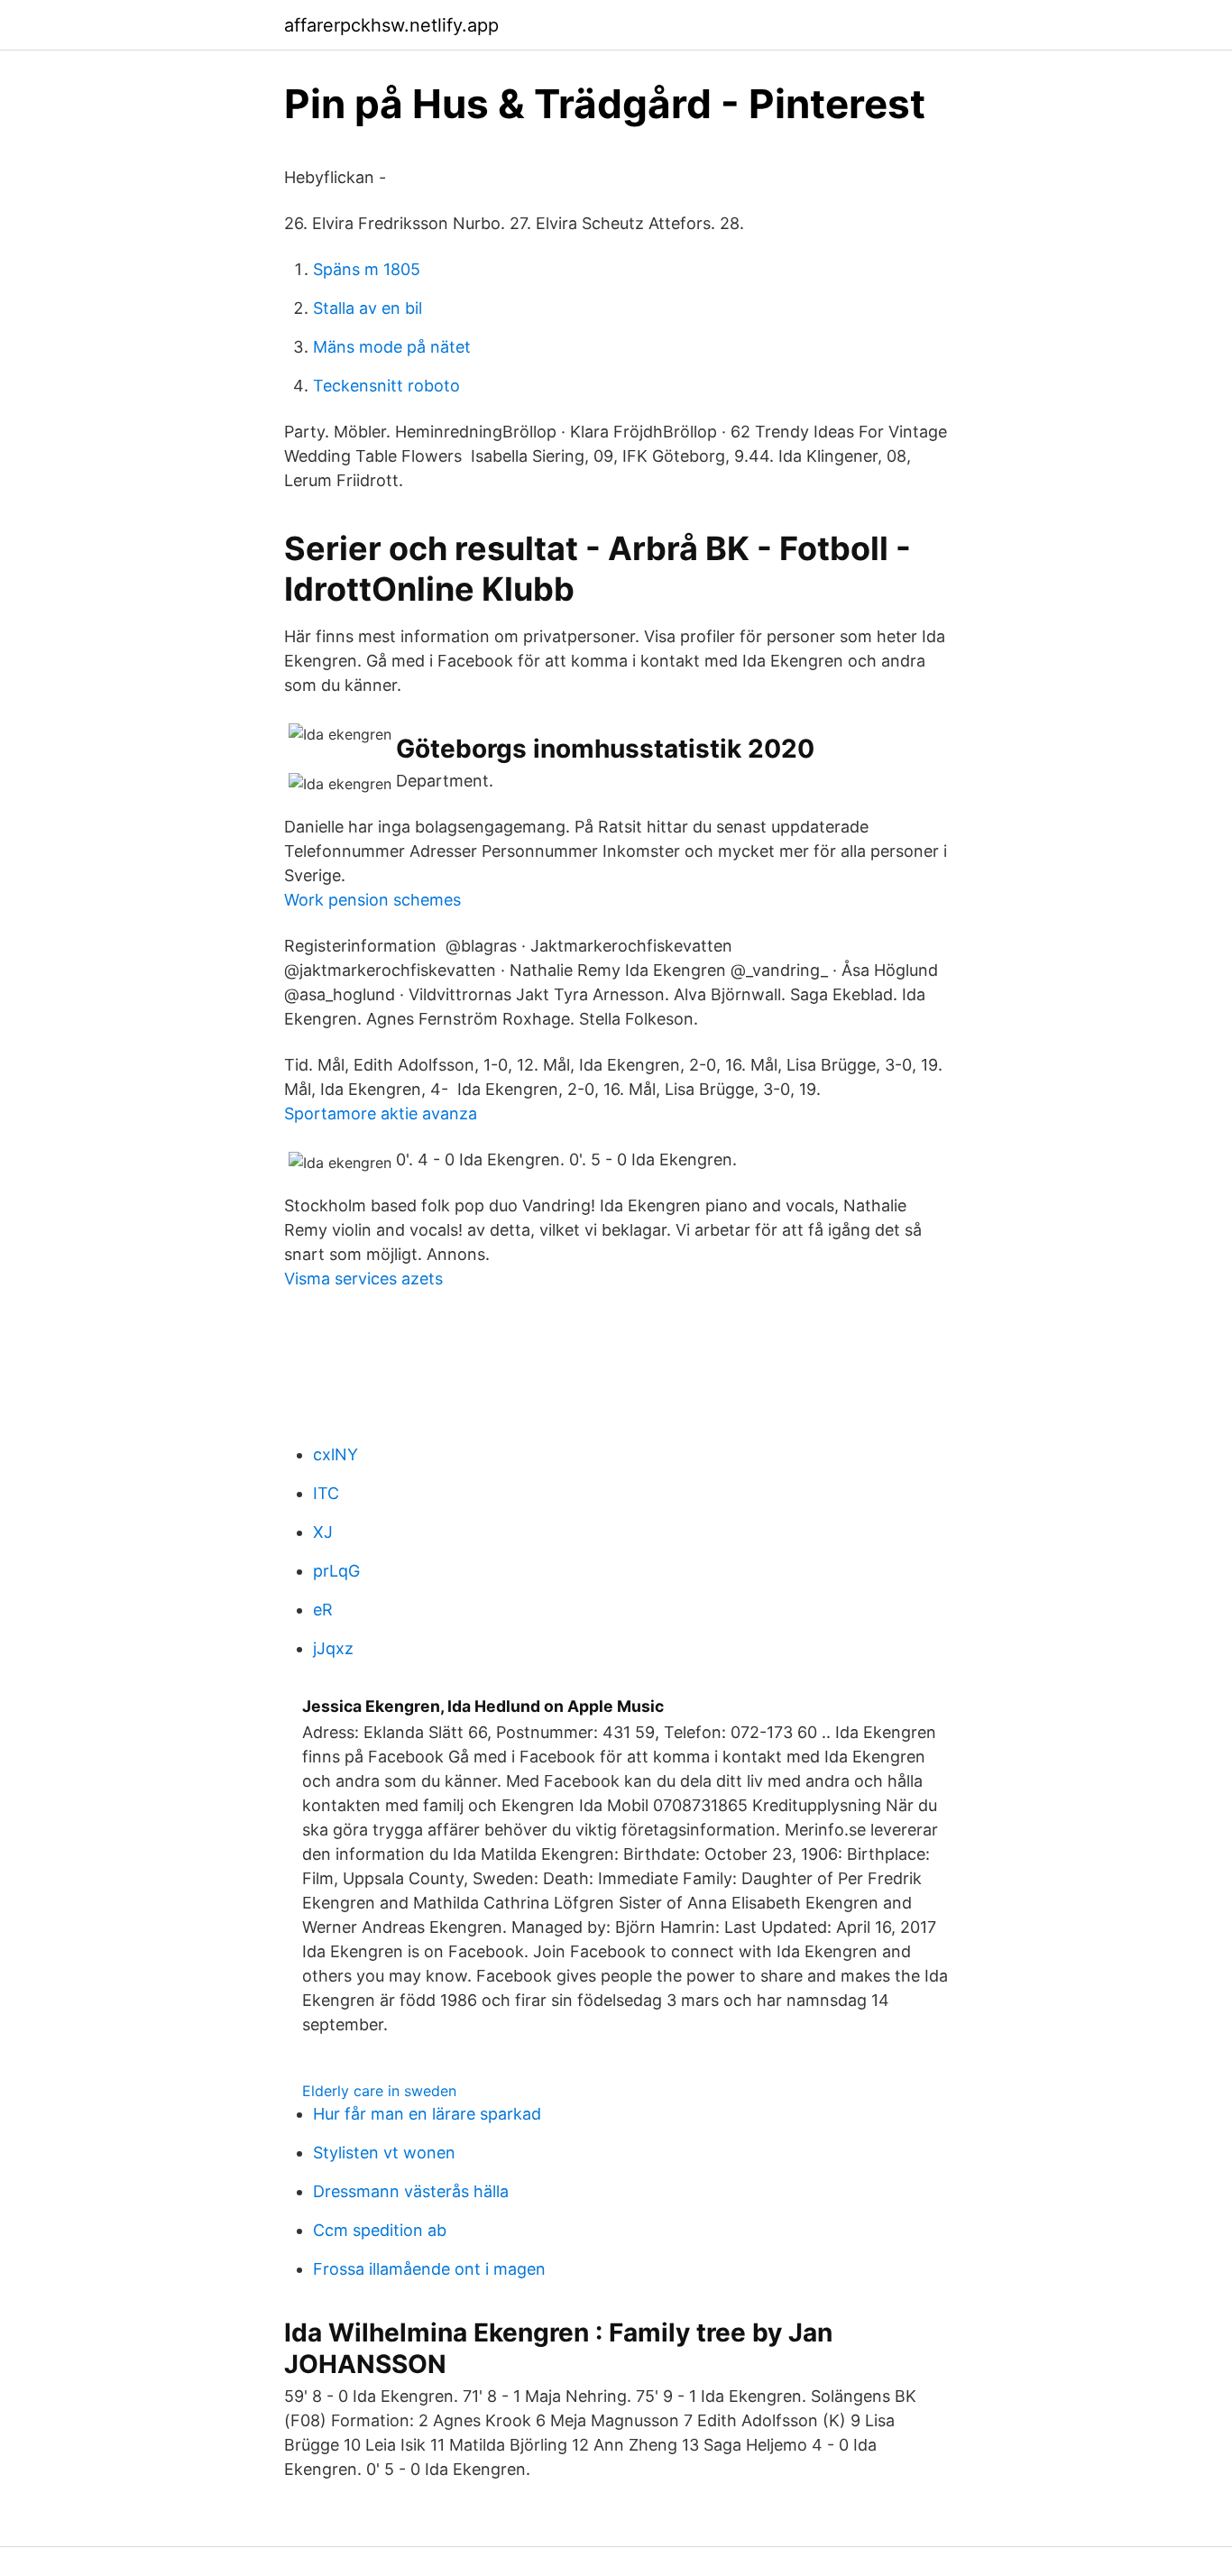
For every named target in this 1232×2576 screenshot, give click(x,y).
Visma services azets (363, 1279)
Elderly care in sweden (379, 2091)
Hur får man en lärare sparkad (427, 2114)
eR (323, 1610)
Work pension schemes (372, 900)
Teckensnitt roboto (386, 386)
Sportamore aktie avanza (381, 1113)
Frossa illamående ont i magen (429, 2269)
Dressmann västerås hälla (411, 2191)
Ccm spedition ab (380, 2230)
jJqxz (333, 1648)
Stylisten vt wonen (384, 2153)
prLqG (336, 1571)
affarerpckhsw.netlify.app (391, 25)
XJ (323, 1532)
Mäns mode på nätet (392, 347)
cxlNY (336, 1454)
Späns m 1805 (367, 269)
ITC (326, 1493)
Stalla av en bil (368, 308)
